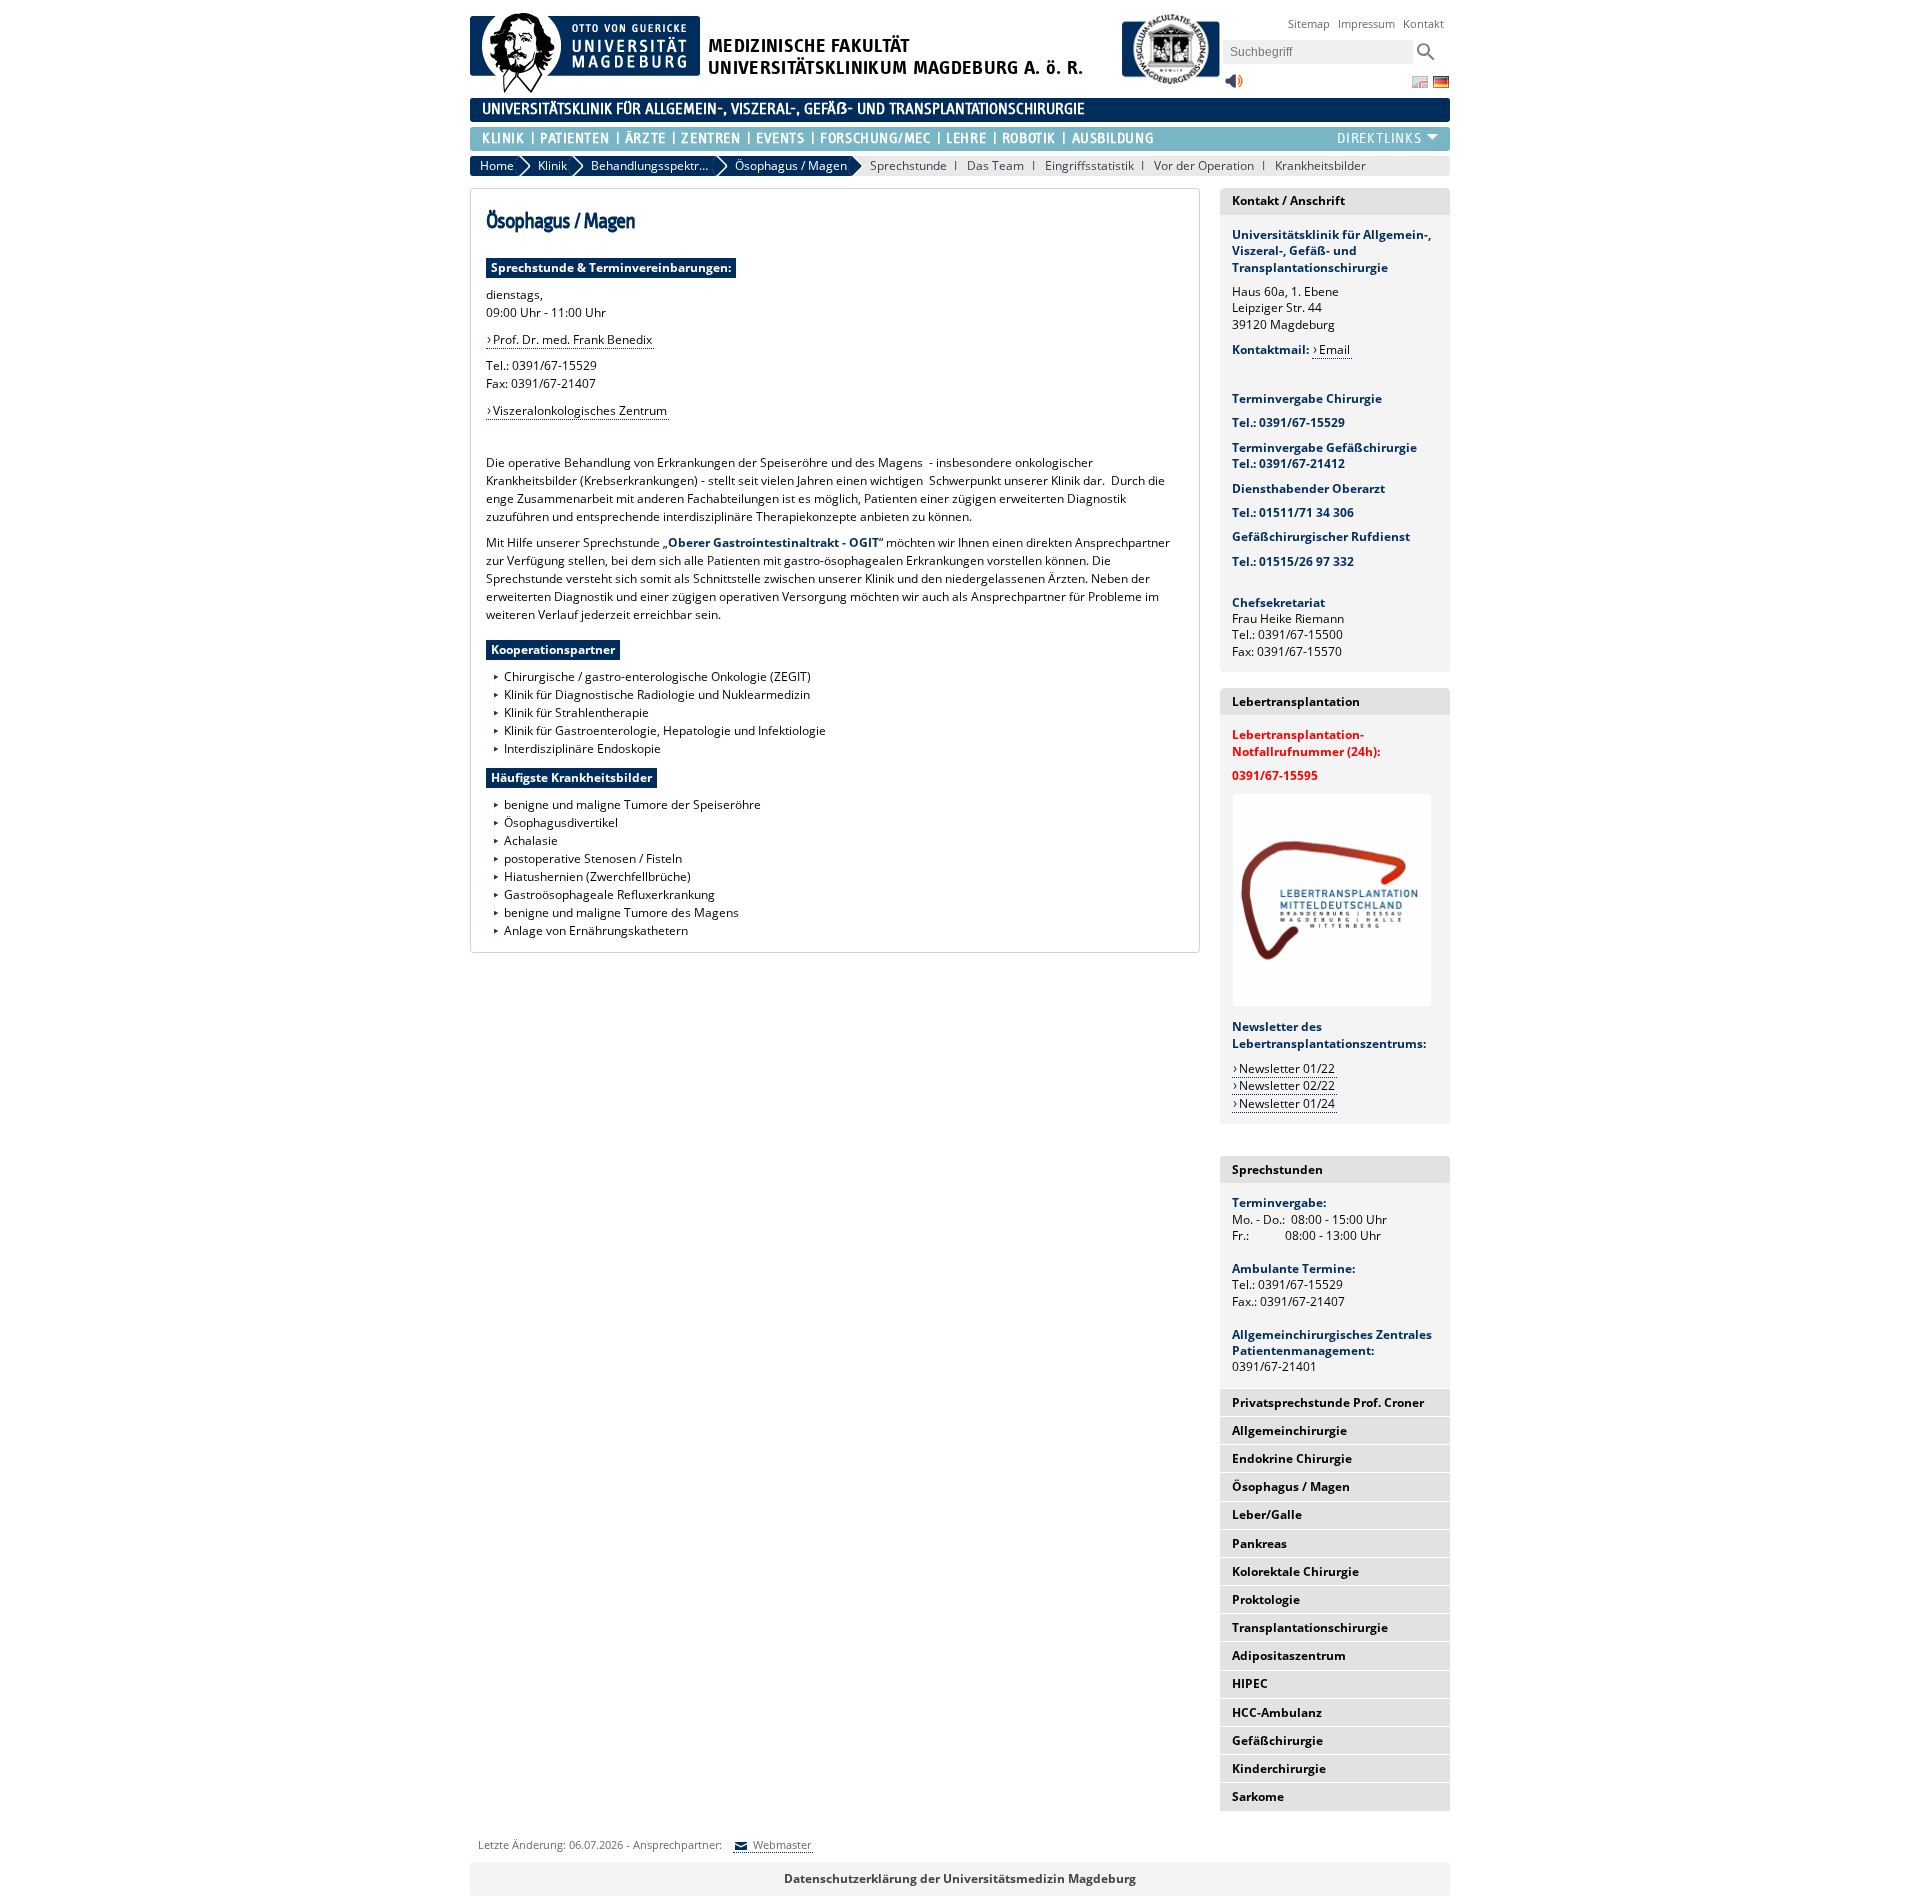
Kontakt (1423, 23)
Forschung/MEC (875, 138)
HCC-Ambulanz (1277, 1712)
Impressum (1366, 23)
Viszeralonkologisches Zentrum (580, 410)
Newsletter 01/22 (1287, 1068)
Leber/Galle (1267, 1514)
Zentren (710, 138)
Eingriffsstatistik (1089, 165)
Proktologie (1266, 1599)
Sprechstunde (908, 165)
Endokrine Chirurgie (1292, 1458)
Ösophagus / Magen (1291, 1486)
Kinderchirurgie (1279, 1768)
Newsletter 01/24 (1287, 1103)
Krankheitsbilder (1320, 165)
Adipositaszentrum (1289, 1655)
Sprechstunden (1277, 1169)
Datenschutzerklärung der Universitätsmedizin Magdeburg (960, 1878)
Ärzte (645, 138)
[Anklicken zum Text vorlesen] (1234, 86)
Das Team (995, 165)
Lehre (966, 138)
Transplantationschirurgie (1310, 1627)
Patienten (574, 138)
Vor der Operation (1204, 165)
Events (780, 138)
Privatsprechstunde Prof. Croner (1328, 1402)
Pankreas (1259, 1543)
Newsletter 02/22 (1287, 1085)
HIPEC (1250, 1683)
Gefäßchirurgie (1277, 1740)
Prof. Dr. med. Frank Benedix (572, 339)
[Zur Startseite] (585, 88)
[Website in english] (1420, 82)
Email (1334, 349)
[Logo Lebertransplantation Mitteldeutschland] (1332, 1002)
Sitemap (1309, 23)
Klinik (503, 138)
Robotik (1029, 138)
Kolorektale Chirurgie (1295, 1571)
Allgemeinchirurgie (1289, 1430)
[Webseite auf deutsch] (1441, 82)
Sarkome (1258, 1796)
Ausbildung (1113, 138)
